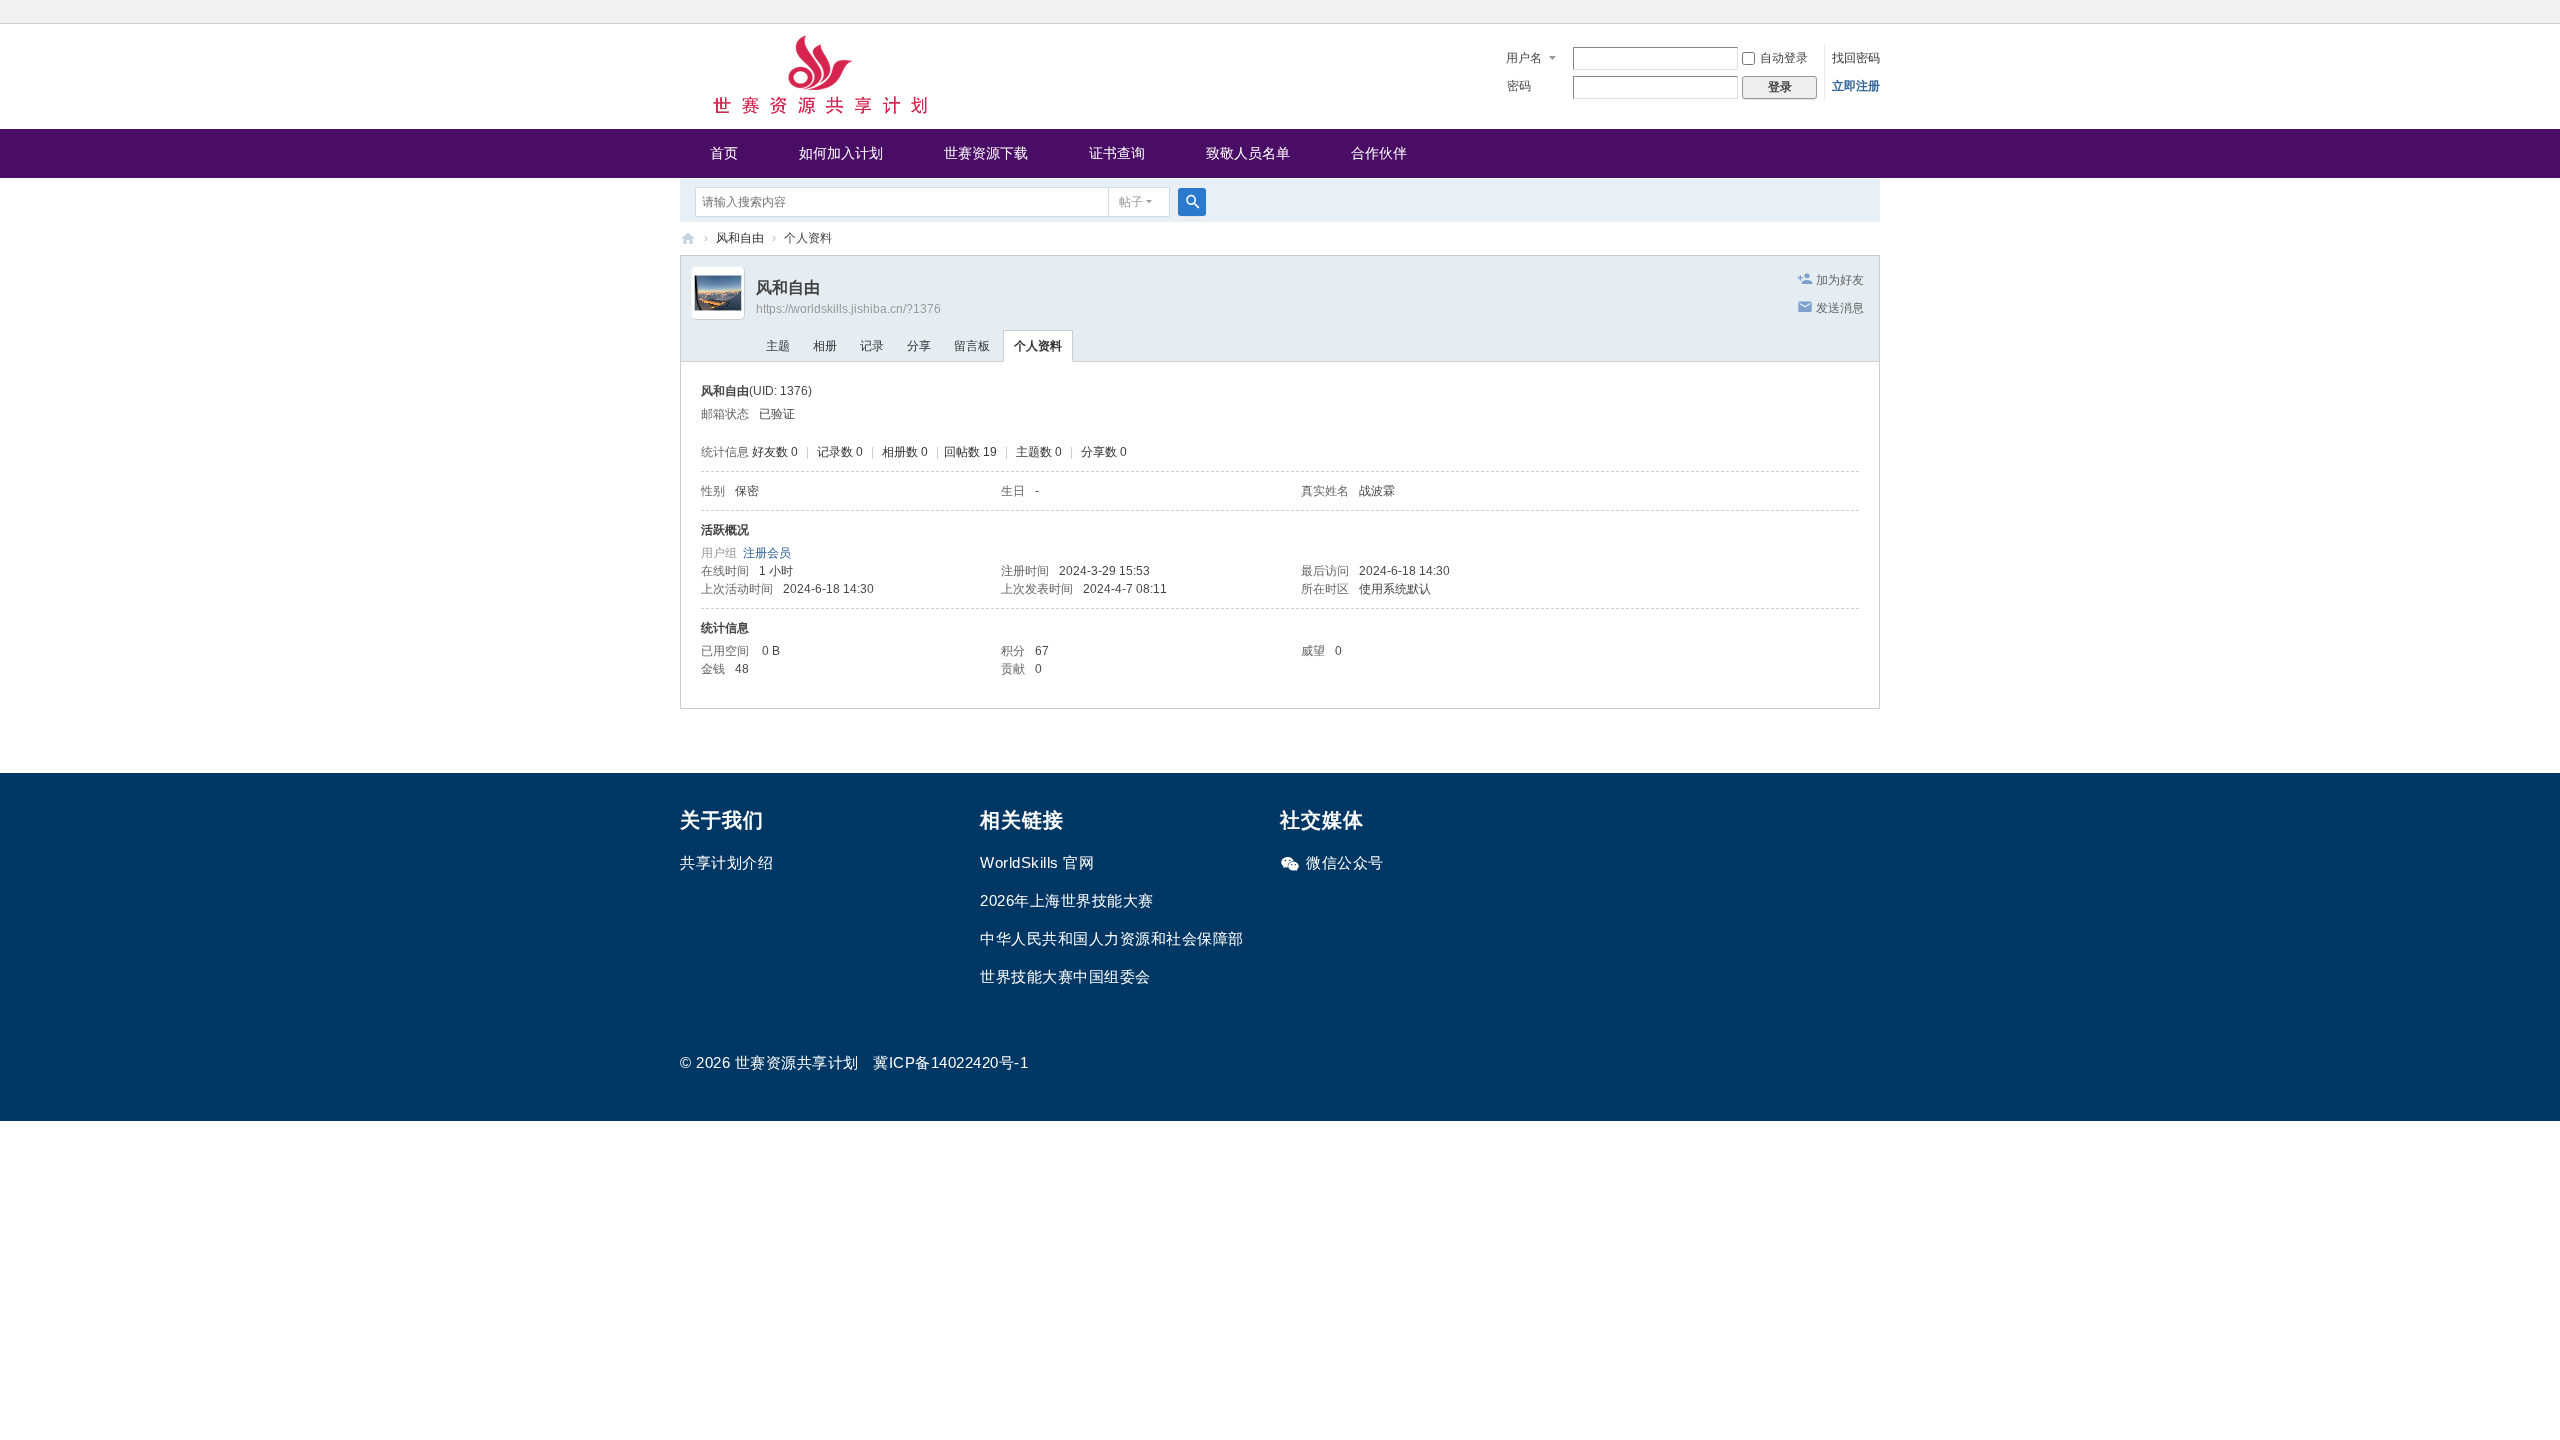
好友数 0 (775, 452)
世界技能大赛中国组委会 (1065, 976)
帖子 (1131, 202)
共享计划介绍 (726, 862)
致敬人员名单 (1248, 153)
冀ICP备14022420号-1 (950, 1062)
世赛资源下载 (986, 153)
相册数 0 (905, 452)
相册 (825, 346)
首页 (724, 153)
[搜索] (1192, 202)
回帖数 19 (970, 452)
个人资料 (1038, 346)
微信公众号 (1345, 862)
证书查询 (1117, 153)
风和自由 (740, 238)
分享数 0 (1104, 452)
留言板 (972, 346)
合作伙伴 (1379, 153)
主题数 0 (1039, 452)
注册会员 (767, 553)
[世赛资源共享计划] (820, 75)
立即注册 (1856, 86)
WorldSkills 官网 (1037, 862)
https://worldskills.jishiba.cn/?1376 (848, 309)
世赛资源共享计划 (688, 238)
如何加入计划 (841, 153)
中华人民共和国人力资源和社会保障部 (1112, 938)
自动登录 (1784, 58)
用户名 (1524, 58)
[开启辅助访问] (1875, 14)
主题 (778, 346)
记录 (872, 346)
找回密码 (1856, 58)
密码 (1519, 86)
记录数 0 (840, 452)
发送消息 (1840, 308)
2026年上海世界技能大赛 (1067, 900)
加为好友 (1840, 280)
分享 (919, 346)
